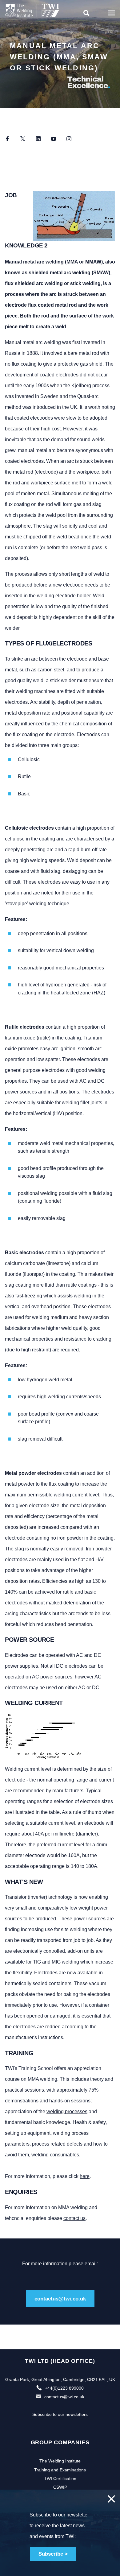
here (85, 2176)
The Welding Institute (60, 2461)
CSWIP (60, 2487)
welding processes (67, 2111)
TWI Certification (60, 2479)
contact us (74, 2218)
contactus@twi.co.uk (60, 2299)
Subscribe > (53, 2554)
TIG (37, 1962)
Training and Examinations (60, 2470)
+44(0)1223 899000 (64, 2388)
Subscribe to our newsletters (60, 2414)
